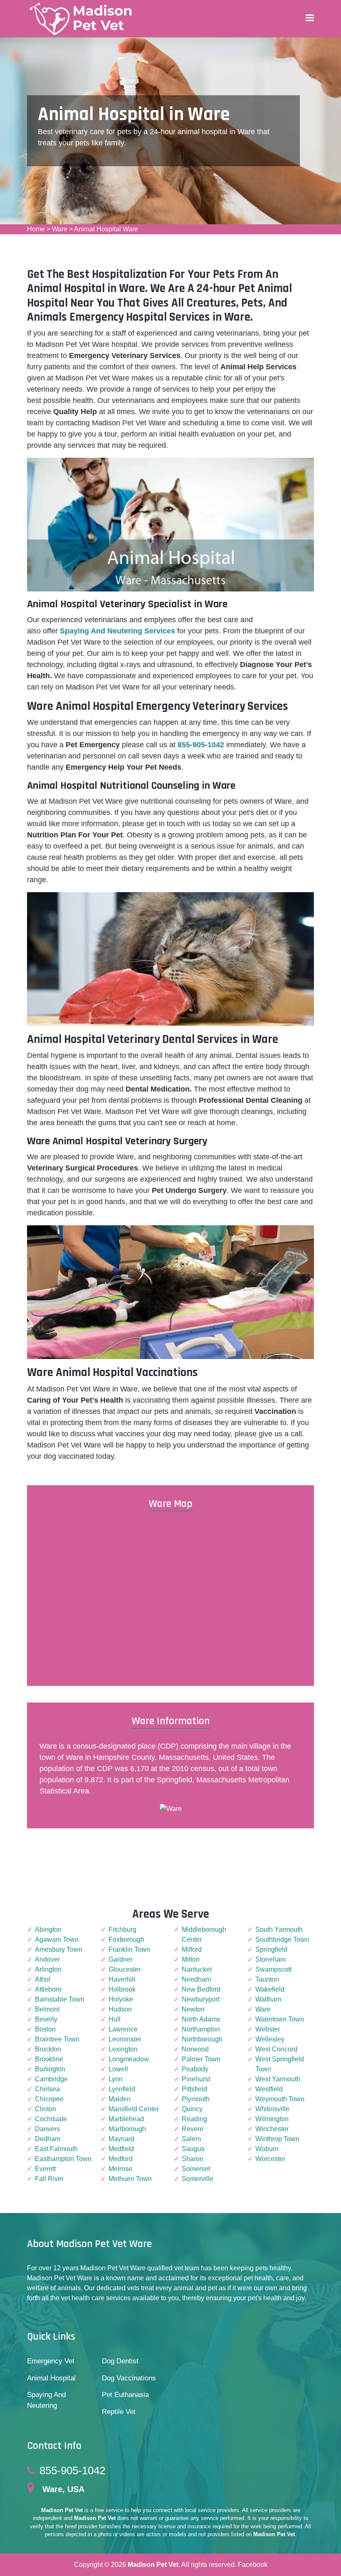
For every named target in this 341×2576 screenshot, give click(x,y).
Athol (43, 1979)
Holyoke (121, 1999)
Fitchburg (122, 1930)
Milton (191, 1959)
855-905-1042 (72, 2471)
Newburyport (201, 1999)
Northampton (201, 2029)
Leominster (125, 2039)
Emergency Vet (51, 2361)
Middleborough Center (204, 1934)
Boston (45, 2029)
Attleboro (48, 1989)
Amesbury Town (59, 1949)
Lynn (116, 2079)
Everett (45, 2169)
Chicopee (49, 2099)
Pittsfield (194, 2089)
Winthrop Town (277, 2139)
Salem (191, 2139)
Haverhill (122, 1979)
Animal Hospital (51, 2378)
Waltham (268, 1999)
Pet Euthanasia (125, 2395)
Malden (120, 2099)
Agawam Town (57, 1939)
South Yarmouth (279, 1930)
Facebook (253, 2565)
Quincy (192, 2109)
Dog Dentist (120, 2361)
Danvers (47, 2129)
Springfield (271, 1949)
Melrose (120, 2169)
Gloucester (125, 1969)
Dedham (48, 2139)
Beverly (46, 2019)
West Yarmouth (278, 2079)
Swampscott (273, 1969)
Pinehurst (196, 2079)
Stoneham (271, 1959)
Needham (196, 1979)
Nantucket (197, 1969)
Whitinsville (272, 2109)
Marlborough (127, 2129)
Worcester (270, 2159)
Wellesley (270, 2039)
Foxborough (126, 1939)
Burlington (50, 2069)
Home (36, 229)
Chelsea (47, 2089)
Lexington (123, 2049)
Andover (47, 1959)
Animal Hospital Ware (106, 229)
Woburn (267, 2149)
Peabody (195, 2069)
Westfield (269, 2089)
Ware (60, 229)
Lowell (118, 2069)
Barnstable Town (60, 1999)
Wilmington (272, 2119)
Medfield (121, 2149)
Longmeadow (129, 2059)
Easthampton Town (63, 2159)
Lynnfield (122, 2089)
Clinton (46, 2109)
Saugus (193, 2149)
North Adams (201, 2019)
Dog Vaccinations (129, 2378)
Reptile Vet (119, 2412)
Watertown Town (280, 2019)
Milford (192, 1949)
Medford (121, 2159)
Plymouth (196, 2099)
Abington (48, 1930)
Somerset (196, 2169)
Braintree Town (57, 2039)
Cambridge (51, 2079)
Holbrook (122, 1989)
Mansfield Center (134, 2109)
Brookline (49, 2059)
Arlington (48, 1969)
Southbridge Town (282, 1939)
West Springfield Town (280, 2064)
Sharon (193, 2159)
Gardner (121, 1959)
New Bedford (201, 1989)
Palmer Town (201, 2059)
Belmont (47, 2009)
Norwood (195, 2049)
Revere (193, 2129)
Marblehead (126, 2119)
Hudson (120, 2009)
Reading (194, 2119)
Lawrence (123, 2029)
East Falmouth (56, 2149)
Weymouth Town (280, 2099)
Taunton (267, 1979)
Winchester (272, 2129)
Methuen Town (130, 2179)
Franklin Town (129, 1949)
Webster (268, 2029)
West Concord (276, 2049)
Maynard (121, 2139)
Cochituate (51, 2119)
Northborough (202, 2039)
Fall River (49, 2179)
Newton (193, 2009)
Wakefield (270, 1989)
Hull (115, 2019)
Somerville (198, 2179)
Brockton (48, 2049)
